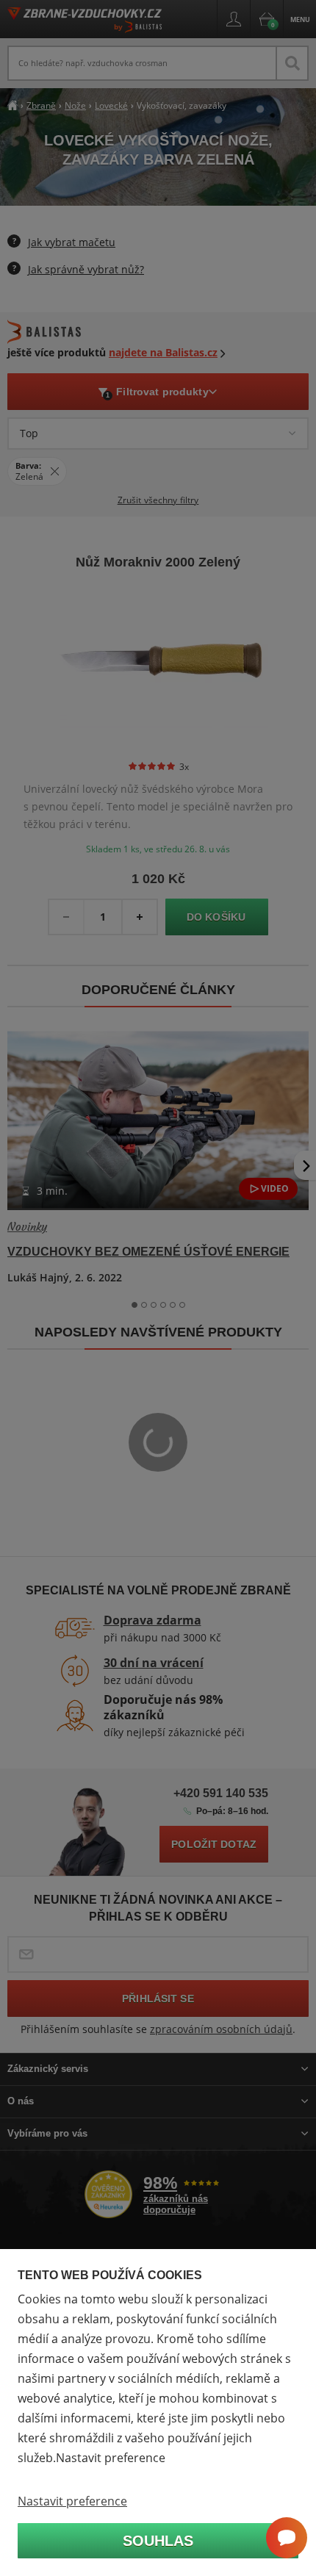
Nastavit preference (72, 2501)
